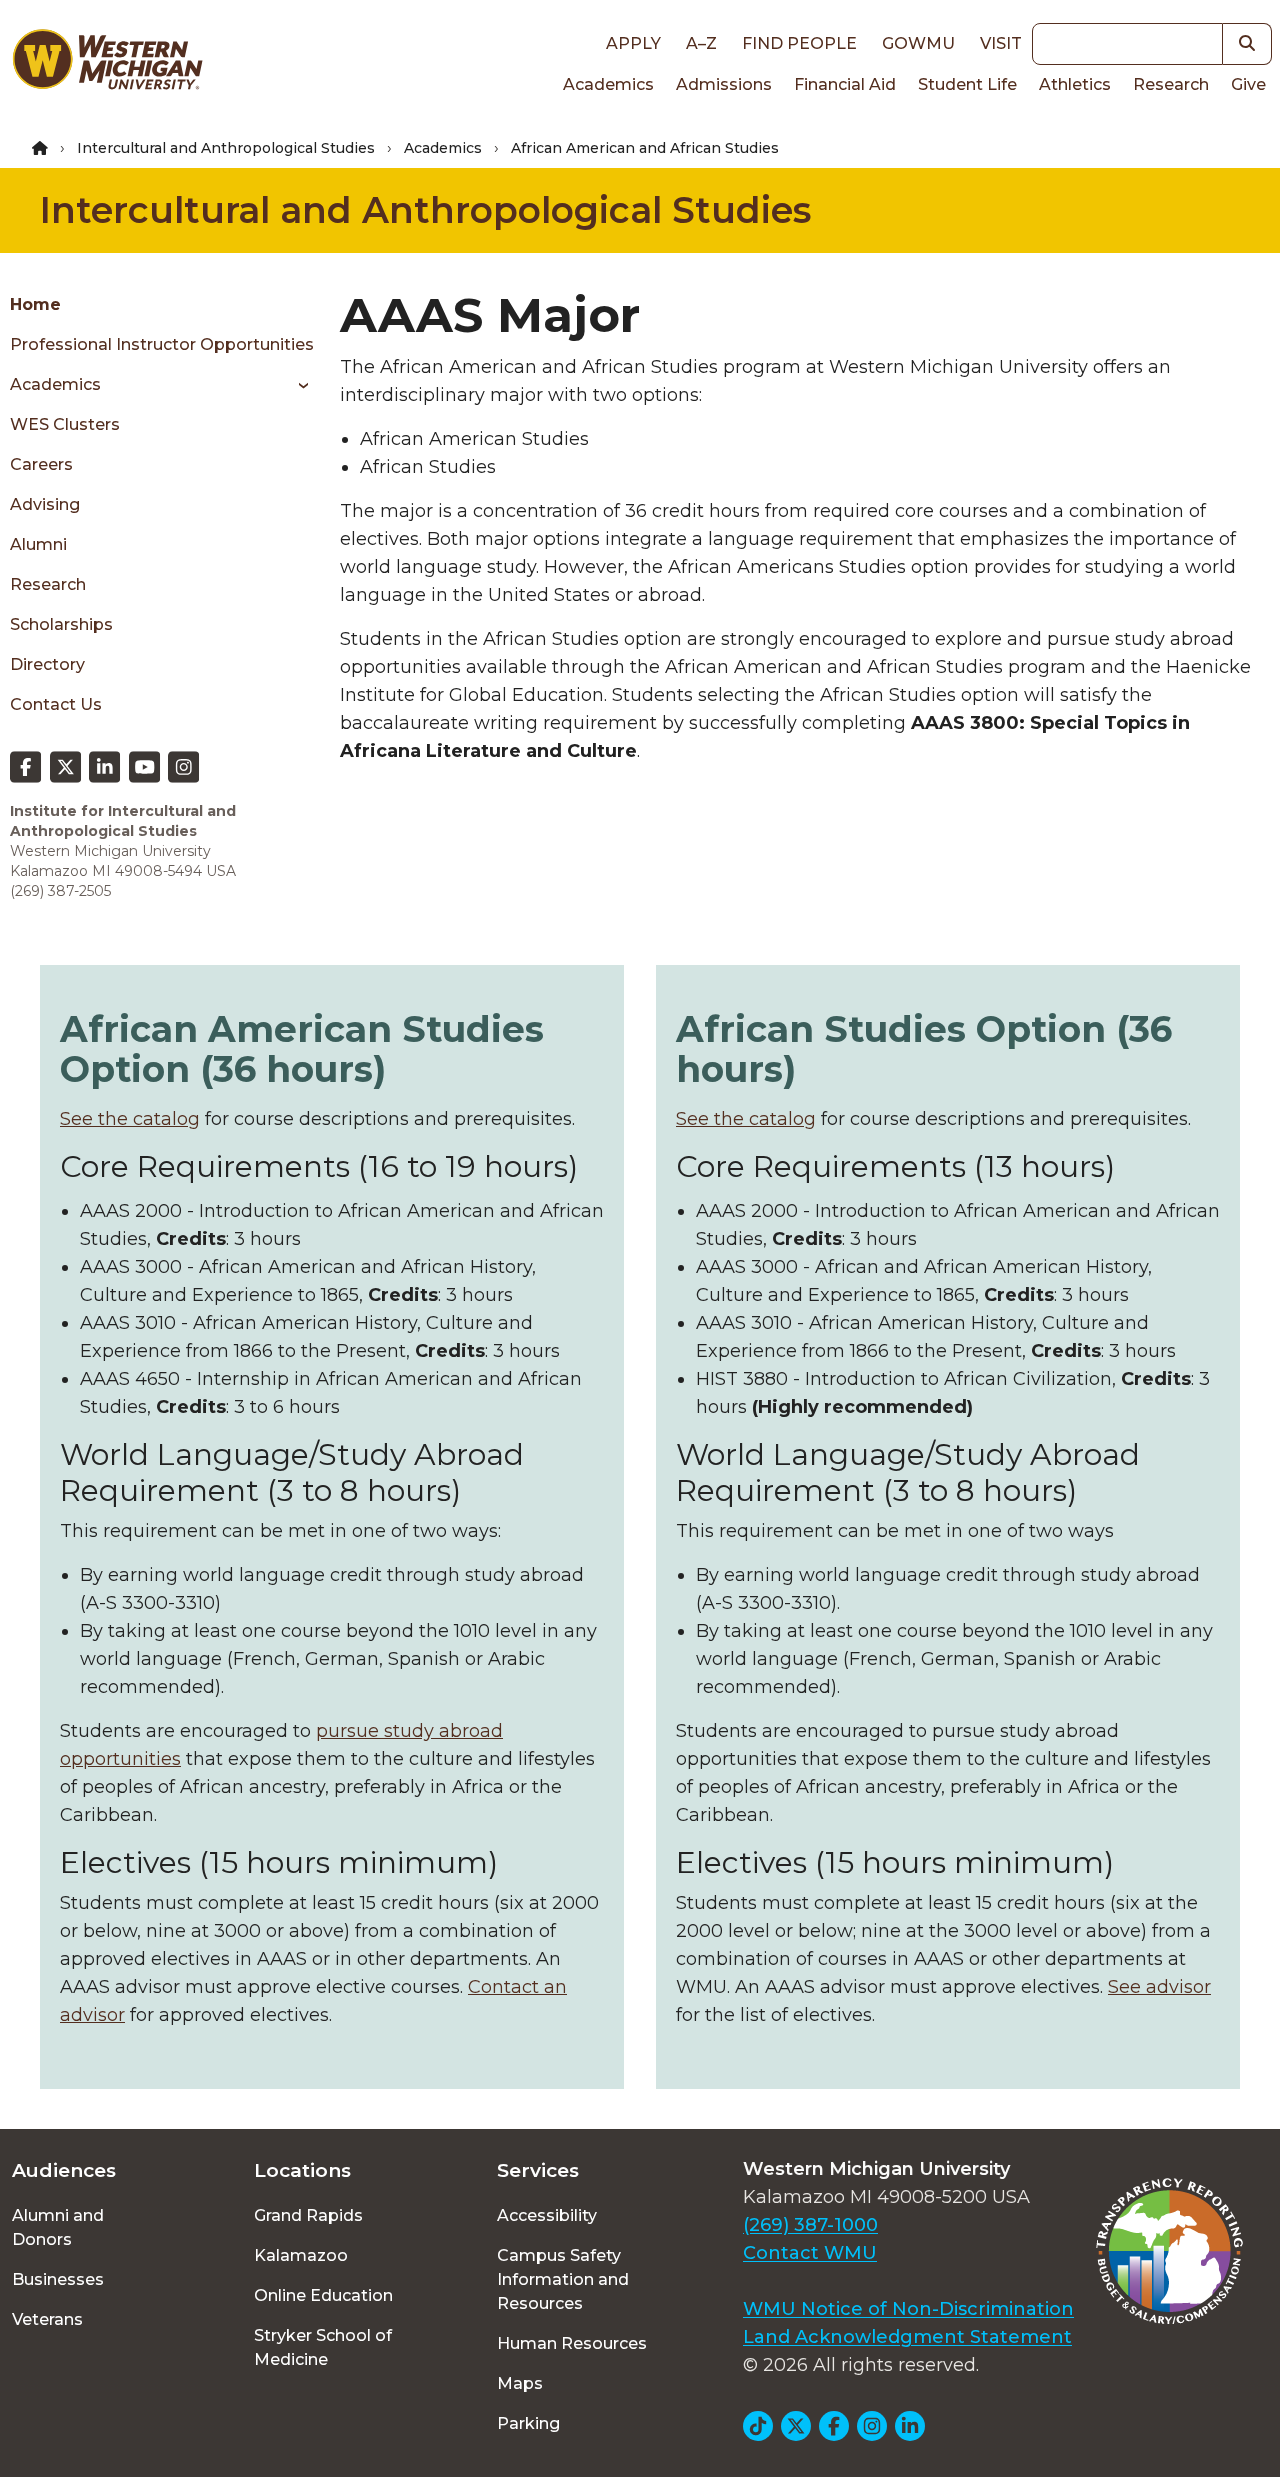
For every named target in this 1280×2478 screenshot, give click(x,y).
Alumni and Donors (58, 2227)
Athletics (1075, 84)
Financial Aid (845, 84)
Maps (520, 2383)
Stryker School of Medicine (323, 2347)
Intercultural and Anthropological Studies (226, 148)
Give (1248, 84)
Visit (1001, 43)
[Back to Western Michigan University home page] (107, 64)
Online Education (323, 2295)
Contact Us (56, 704)
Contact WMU (810, 2253)
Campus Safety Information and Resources (563, 2279)
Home (35, 304)
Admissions (724, 84)
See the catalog (130, 1119)
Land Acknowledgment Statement (907, 2337)
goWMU (918, 43)
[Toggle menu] (296, 385)
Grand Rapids (308, 2215)
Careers (41, 464)
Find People (799, 43)
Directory (47, 664)
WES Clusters (65, 424)
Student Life (967, 84)
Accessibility (547, 2215)
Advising (45, 504)
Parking (528, 2423)
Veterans (47, 2319)
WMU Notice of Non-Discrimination (908, 2309)
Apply (633, 43)
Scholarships (61, 624)
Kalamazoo (301, 2255)
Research (1171, 84)
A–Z (701, 43)
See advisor (1159, 1987)
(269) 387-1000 (810, 2225)
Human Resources (572, 2343)
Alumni (38, 544)
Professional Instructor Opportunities (162, 344)
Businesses (58, 2279)
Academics (608, 84)
